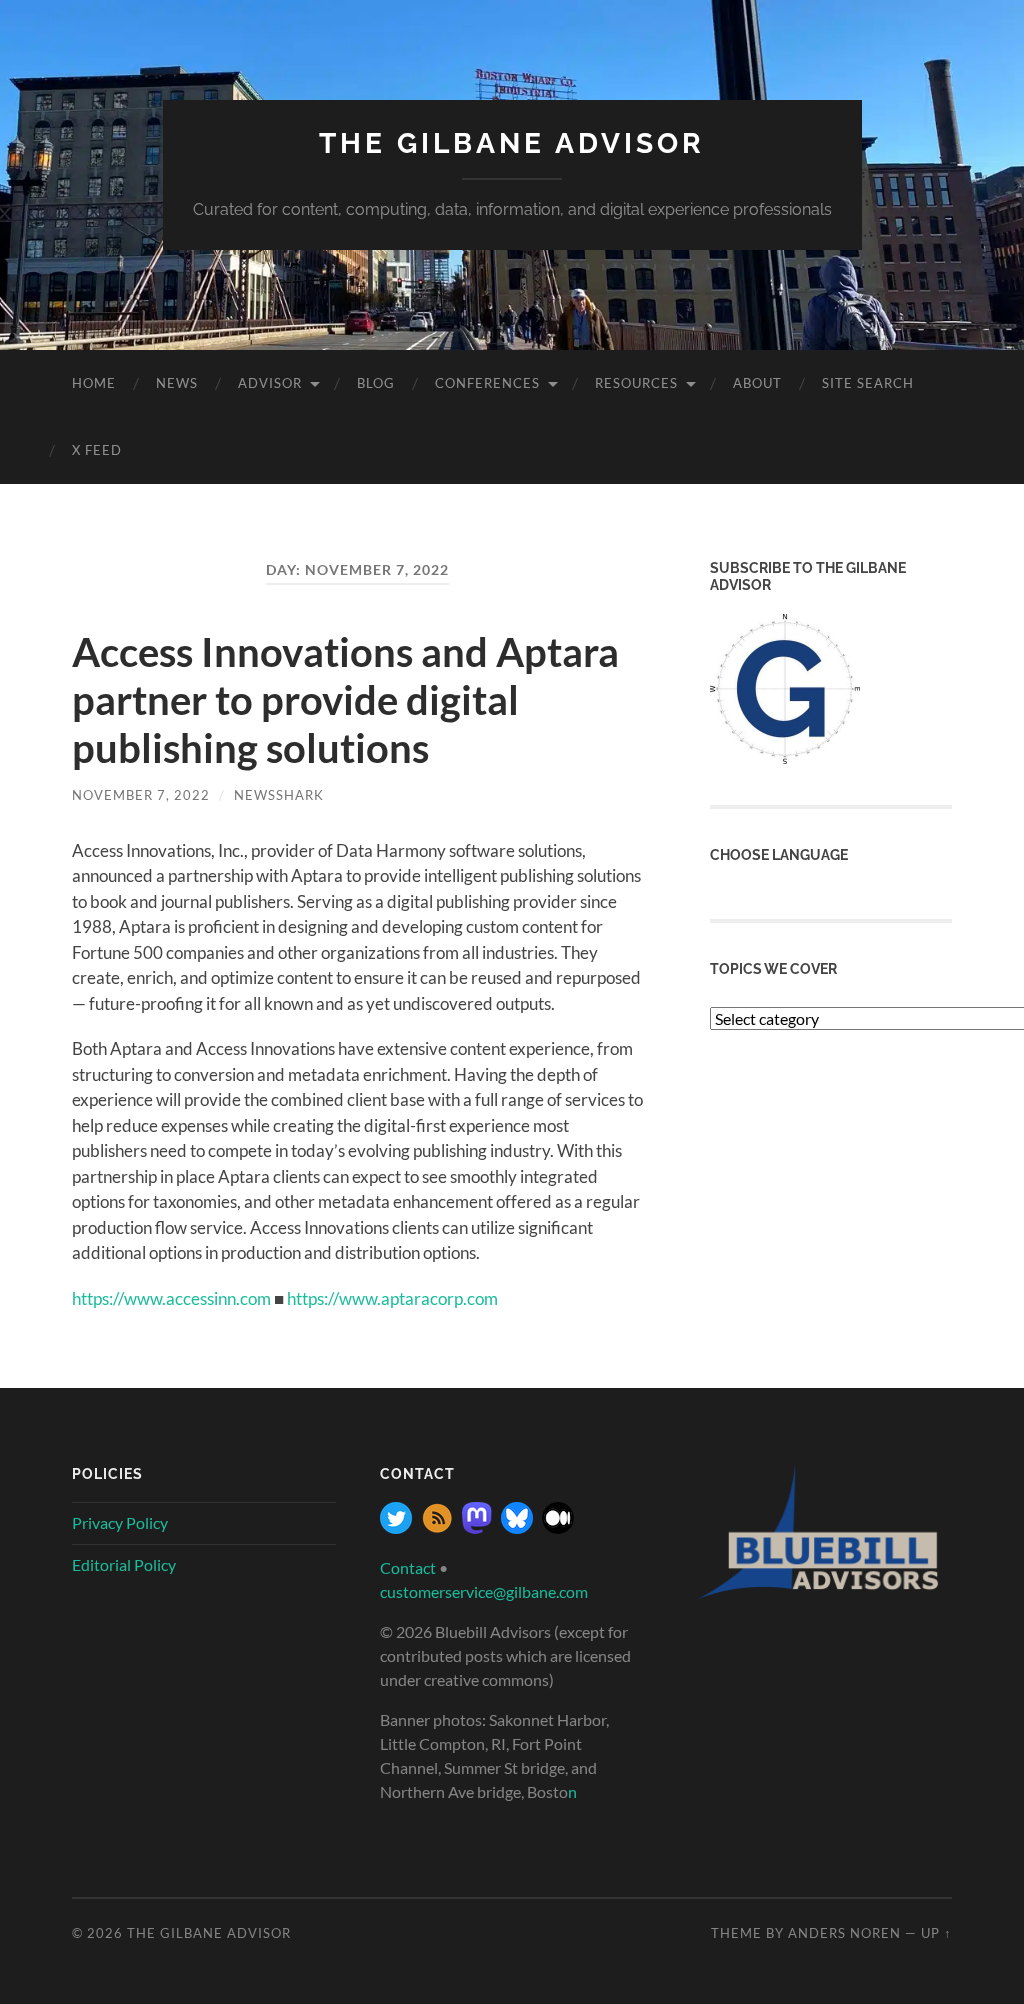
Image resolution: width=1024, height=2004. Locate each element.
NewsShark (279, 795)
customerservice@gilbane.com (484, 1591)
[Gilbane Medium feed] (558, 1527)
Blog (376, 383)
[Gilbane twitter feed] (396, 1527)
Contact (408, 1567)
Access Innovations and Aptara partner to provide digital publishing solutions (345, 700)
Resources (636, 383)
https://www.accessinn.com (171, 1298)
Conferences (487, 383)
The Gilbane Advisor (512, 143)
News (177, 383)
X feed (97, 450)
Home (94, 383)
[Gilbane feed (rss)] (437, 1527)
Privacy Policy (120, 1522)
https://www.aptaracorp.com (392, 1298)
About (757, 383)
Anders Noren (844, 1933)
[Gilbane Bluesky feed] (517, 1527)
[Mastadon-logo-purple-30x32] (477, 1527)
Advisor (270, 383)
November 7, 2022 (141, 795)
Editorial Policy (124, 1564)
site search (868, 383)
